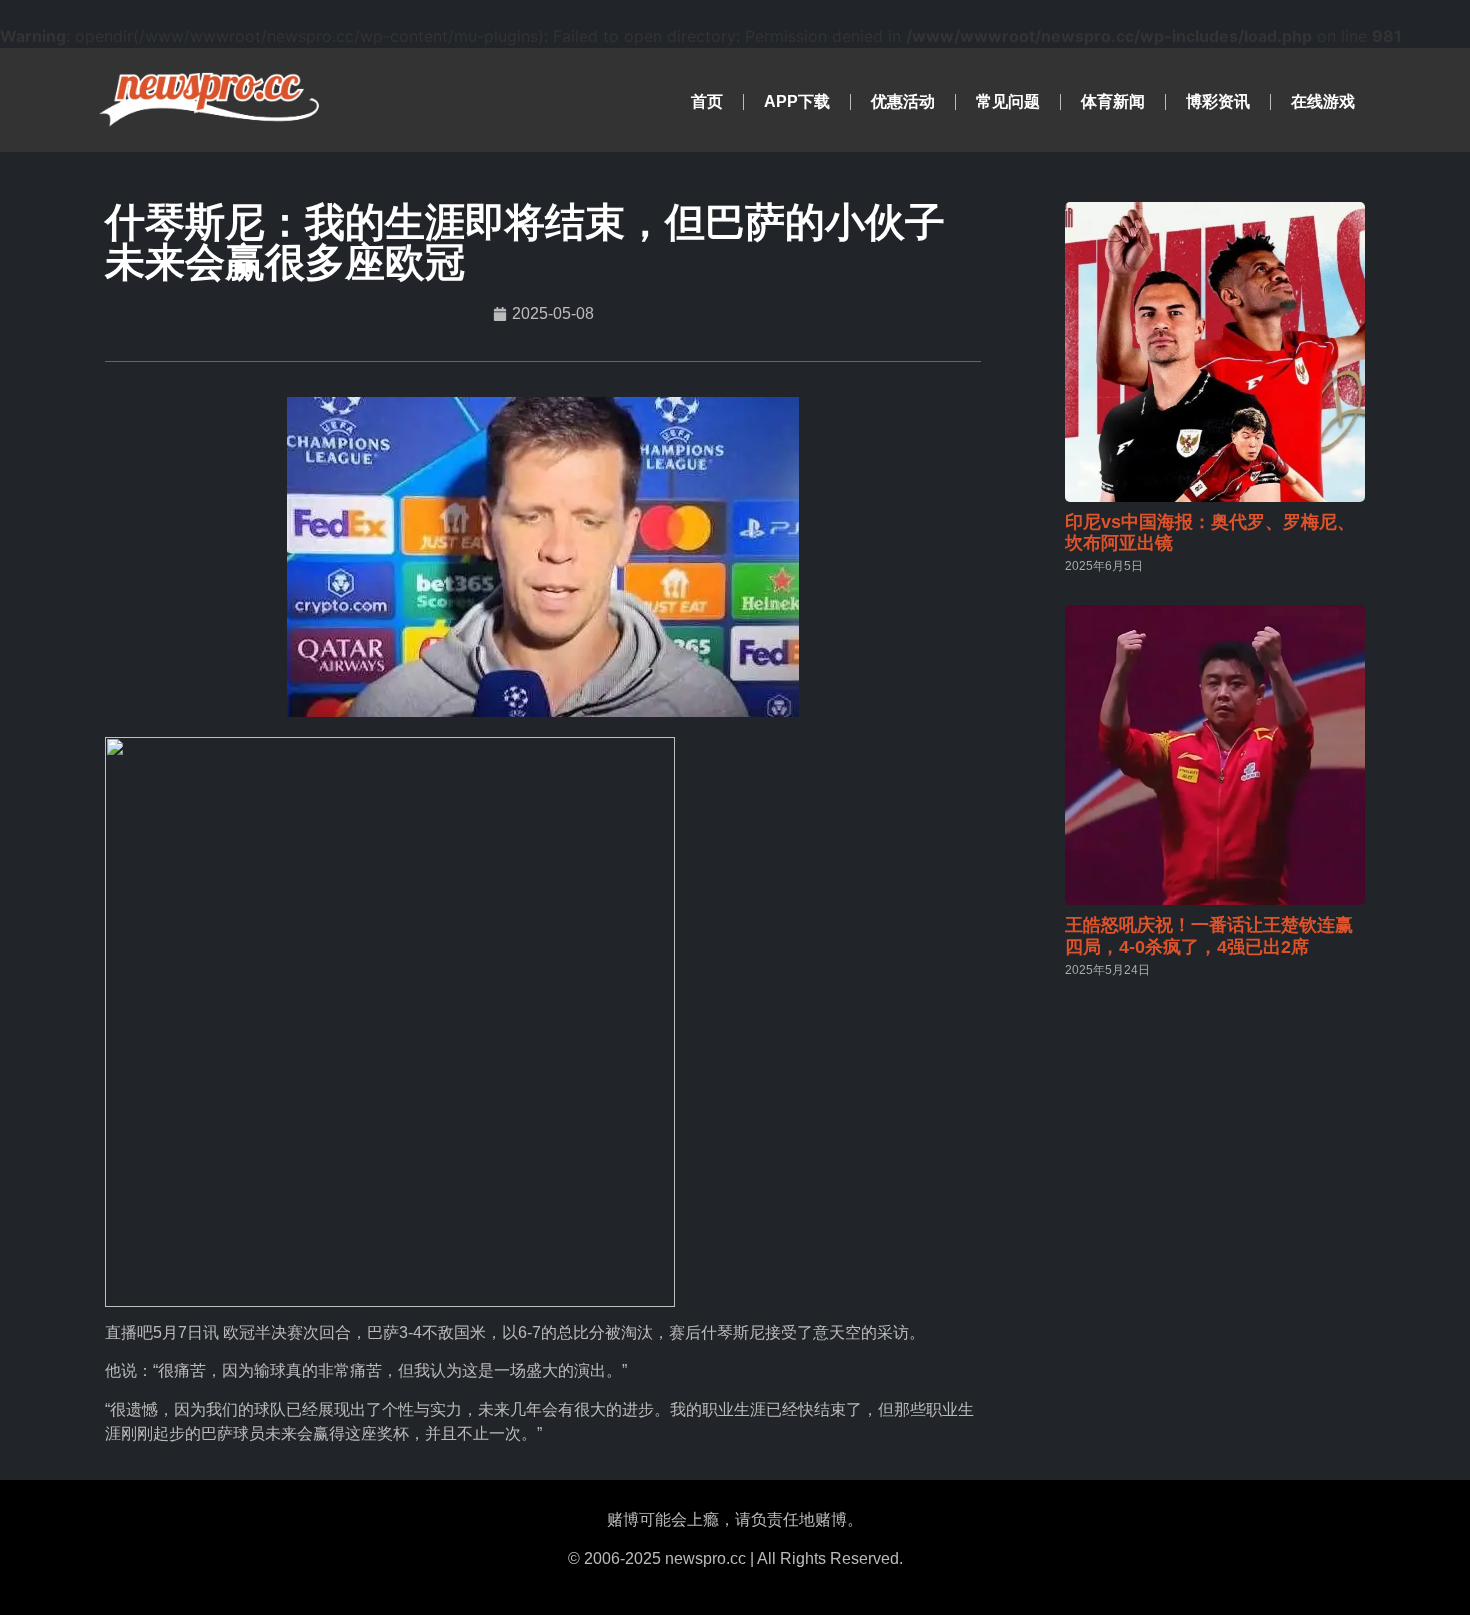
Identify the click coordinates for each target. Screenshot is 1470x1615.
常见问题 (1008, 101)
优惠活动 (903, 101)
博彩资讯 (1218, 101)
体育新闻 (1113, 101)
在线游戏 (1323, 101)
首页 (707, 101)
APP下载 (797, 101)
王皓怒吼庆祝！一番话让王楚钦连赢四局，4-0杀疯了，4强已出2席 (1209, 936)
